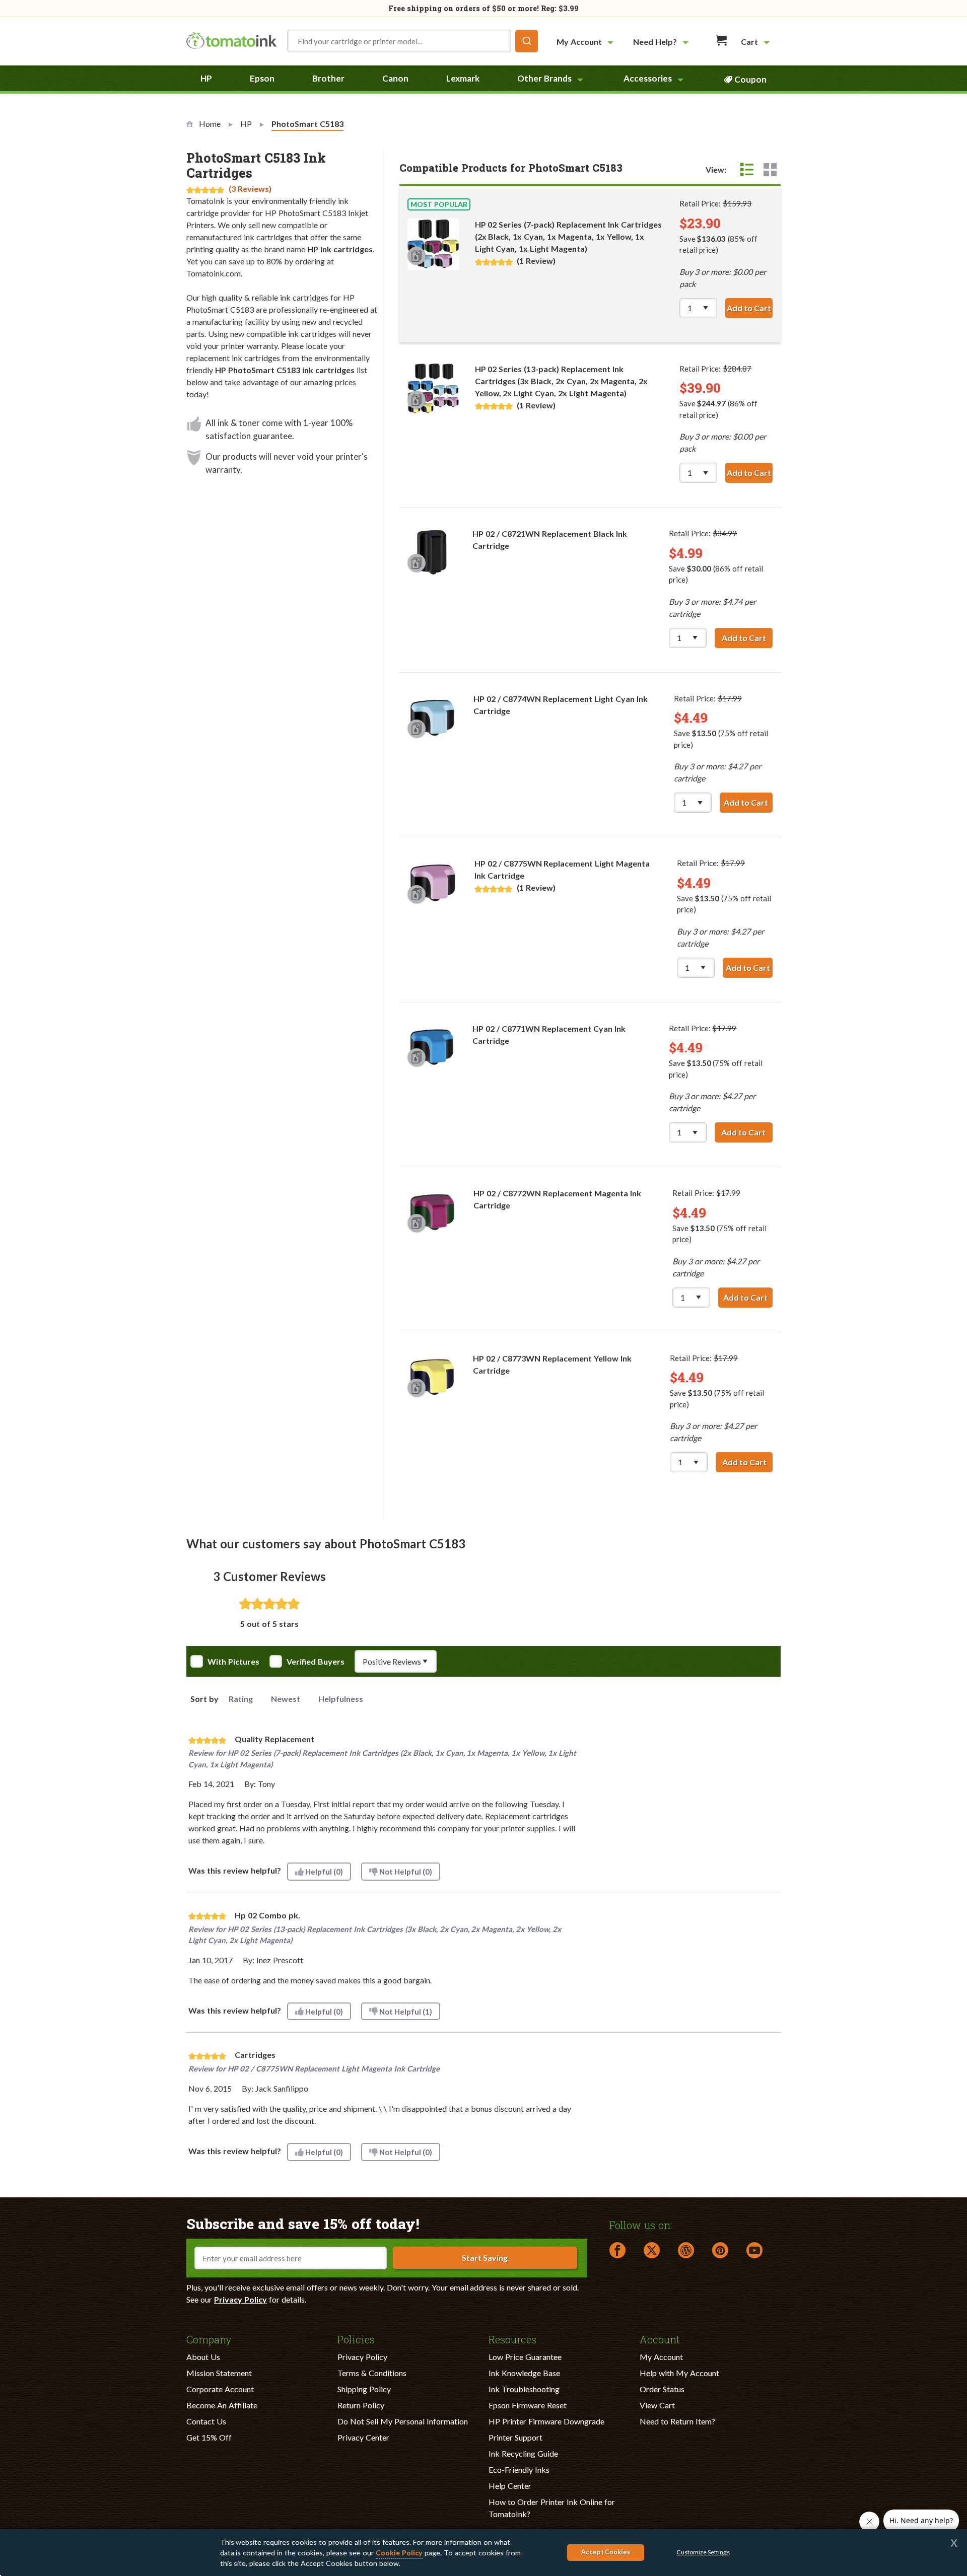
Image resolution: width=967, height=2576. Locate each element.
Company (209, 2339)
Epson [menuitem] (262, 78)
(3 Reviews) (250, 189)
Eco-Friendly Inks (519, 2470)
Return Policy (361, 2405)
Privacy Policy (240, 2299)
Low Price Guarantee (525, 2357)
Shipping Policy (364, 2389)
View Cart (657, 2405)
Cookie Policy (399, 2553)
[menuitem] (586, 42)
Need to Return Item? (677, 2421)
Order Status (662, 2389)
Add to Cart (750, 308)
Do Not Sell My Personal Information (403, 2421)
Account (660, 2339)
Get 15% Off (209, 2437)
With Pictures (233, 1662)
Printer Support (515, 2437)
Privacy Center (363, 2437)
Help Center (510, 2486)
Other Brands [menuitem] (544, 78)
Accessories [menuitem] (648, 78)
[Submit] (527, 41)
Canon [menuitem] (395, 78)
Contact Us (206, 2421)
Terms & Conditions (372, 2373)
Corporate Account (220, 2389)
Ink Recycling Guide (523, 2453)
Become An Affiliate (222, 2405)
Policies (356, 2339)
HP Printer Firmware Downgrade (546, 2421)
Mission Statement (219, 2373)
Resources (512, 2339)
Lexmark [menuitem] (463, 78)
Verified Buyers (316, 1662)
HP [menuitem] (206, 78)
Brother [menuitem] (328, 78)
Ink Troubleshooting (524, 2389)
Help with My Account (679, 2373)
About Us (203, 2357)
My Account (661, 2357)
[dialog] (483, 2553)
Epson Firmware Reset (528, 2405)
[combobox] (412, 41)
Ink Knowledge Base (524, 2373)
